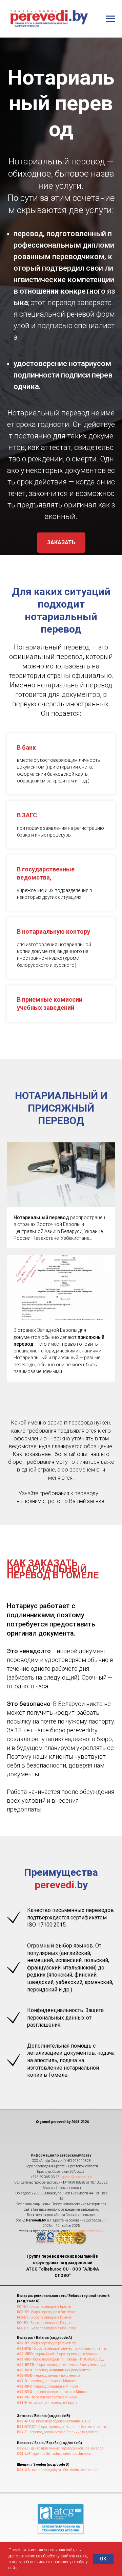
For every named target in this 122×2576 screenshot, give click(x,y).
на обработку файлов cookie (62, 2556)
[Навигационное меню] (110, 19)
